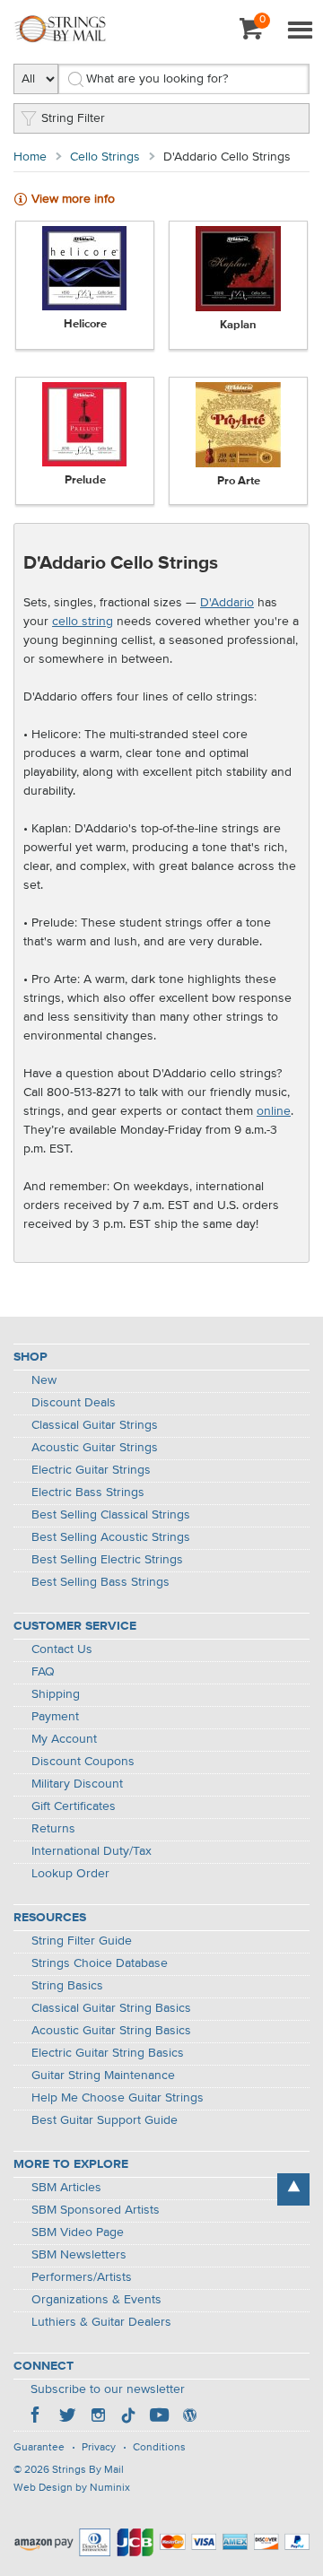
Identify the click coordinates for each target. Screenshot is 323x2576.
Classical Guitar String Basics (111, 2008)
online (274, 1111)
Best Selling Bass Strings (100, 1582)
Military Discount (77, 1784)
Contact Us (62, 1649)
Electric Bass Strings (88, 1493)
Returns (53, 1829)
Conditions (159, 2448)
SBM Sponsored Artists (96, 2210)
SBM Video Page (78, 2232)
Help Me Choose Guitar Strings (118, 2098)
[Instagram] (98, 2417)
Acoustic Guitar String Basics (111, 2031)
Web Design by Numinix (72, 2488)
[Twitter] (67, 2417)
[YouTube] (159, 2417)
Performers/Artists (82, 2277)
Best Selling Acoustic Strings (111, 1537)
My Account (64, 1739)
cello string (83, 622)
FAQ (43, 1672)
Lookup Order (70, 1874)
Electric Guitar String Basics (108, 2053)
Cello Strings (105, 157)
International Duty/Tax (92, 1851)
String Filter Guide (82, 1941)
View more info (73, 199)
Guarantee (39, 2448)
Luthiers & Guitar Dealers (101, 2322)
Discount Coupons (83, 1762)
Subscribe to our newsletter (108, 2389)
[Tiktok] (128, 2417)
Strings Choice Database (100, 1963)
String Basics (67, 1986)
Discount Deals (74, 1403)
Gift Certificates (74, 1806)
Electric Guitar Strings (91, 1470)
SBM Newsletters (79, 2255)
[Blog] (189, 2417)
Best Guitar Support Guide (105, 2120)
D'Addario (227, 603)
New (44, 1380)
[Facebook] (37, 2417)
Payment (55, 1717)
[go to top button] (293, 2189)
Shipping (56, 1694)
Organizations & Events (96, 2300)
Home (30, 157)
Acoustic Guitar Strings (95, 1448)
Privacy (99, 2448)
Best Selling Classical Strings (111, 1515)
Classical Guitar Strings (95, 1425)
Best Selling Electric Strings (107, 1560)
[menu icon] (300, 31)
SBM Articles (66, 2188)
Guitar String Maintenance (103, 2076)
